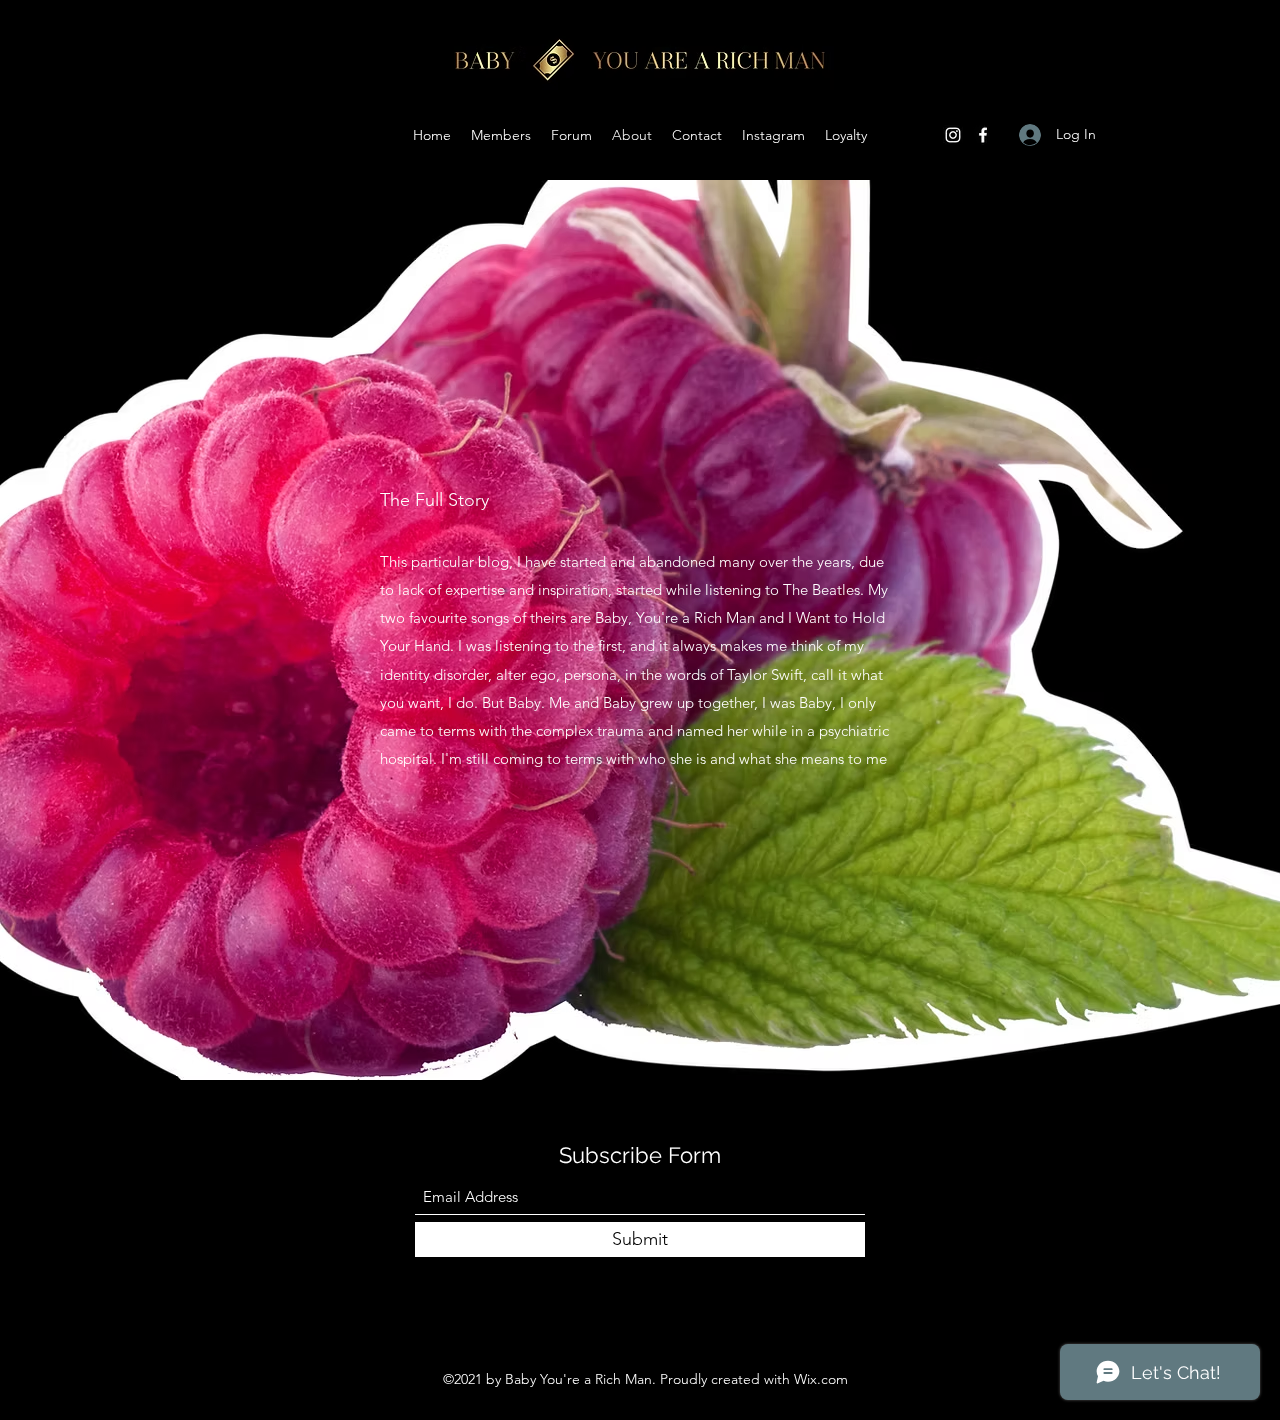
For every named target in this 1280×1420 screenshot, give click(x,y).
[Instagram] (953, 135)
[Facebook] (983, 135)
